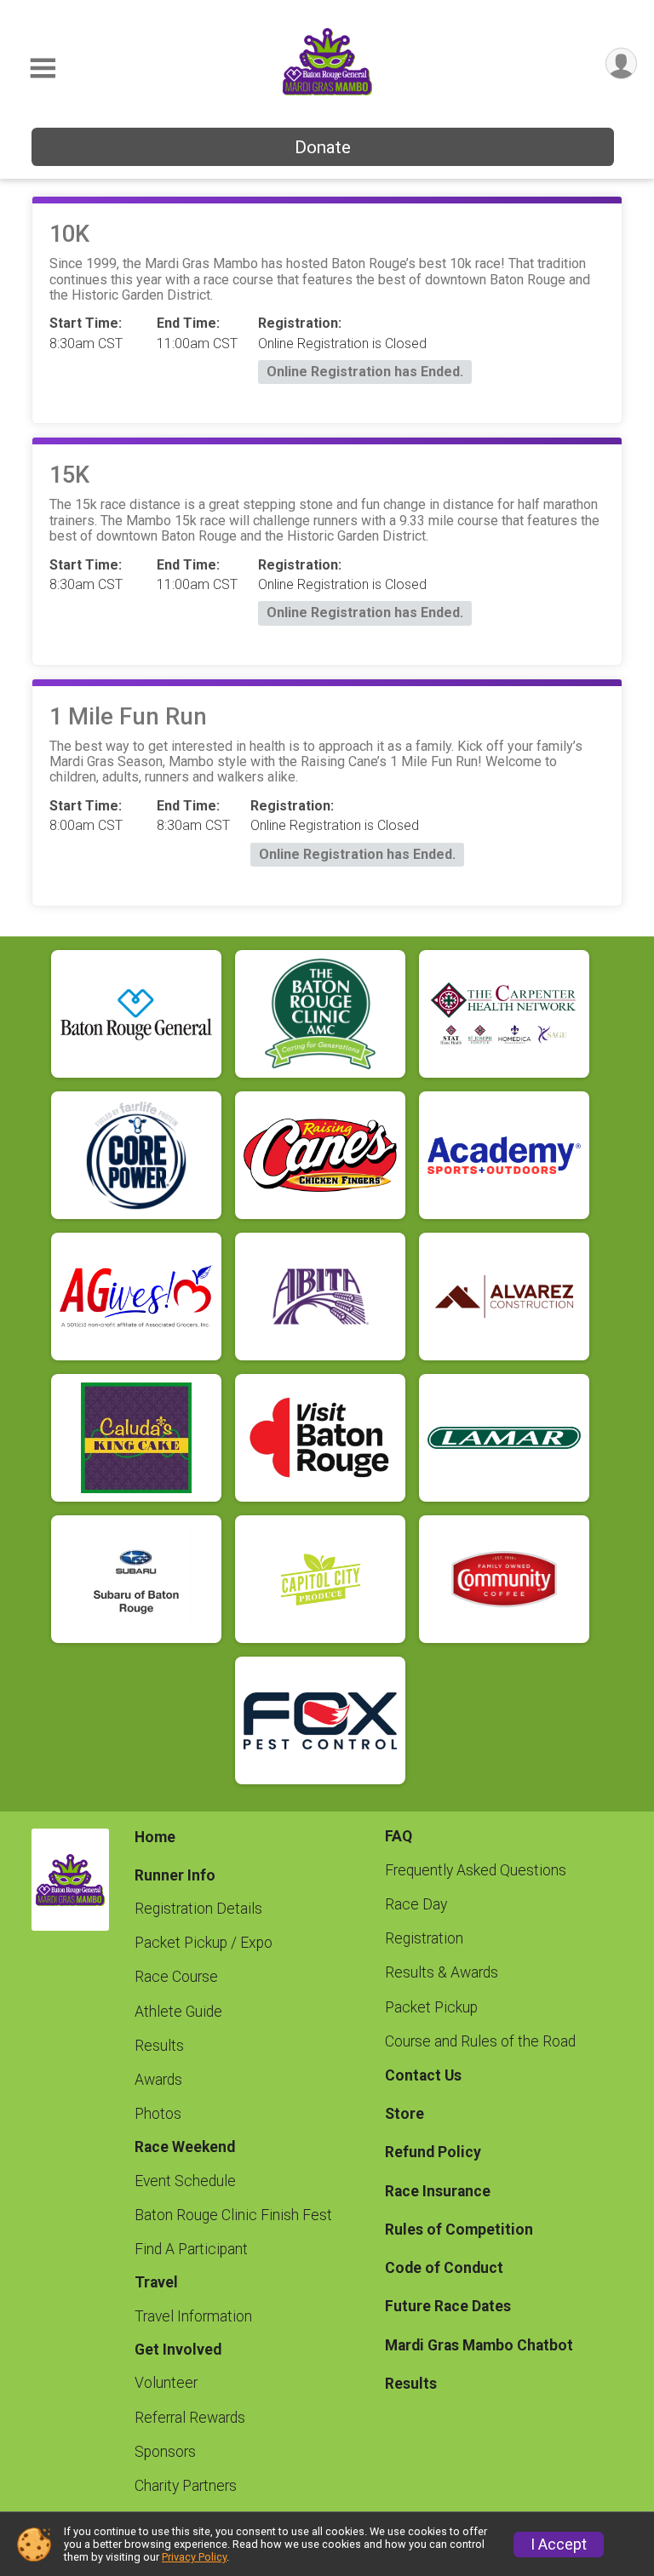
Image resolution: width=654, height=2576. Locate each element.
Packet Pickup (431, 2007)
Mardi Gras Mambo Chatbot (479, 2345)
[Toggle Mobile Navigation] (43, 69)
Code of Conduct (444, 2268)
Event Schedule (185, 2181)
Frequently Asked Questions (476, 1870)
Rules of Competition (459, 2230)
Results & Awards (442, 1972)
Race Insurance (438, 2191)
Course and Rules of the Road (480, 2041)
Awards (158, 2080)
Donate (323, 147)
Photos (158, 2114)
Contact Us (423, 2075)
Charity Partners (186, 2486)
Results (159, 2046)
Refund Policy (433, 2152)
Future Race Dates (448, 2306)
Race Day (416, 1904)
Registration (424, 1938)
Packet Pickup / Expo (204, 1943)
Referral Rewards (190, 2418)
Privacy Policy (194, 2557)
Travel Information (193, 2316)
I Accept (559, 2545)
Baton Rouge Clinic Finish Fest (233, 2215)
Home (155, 1837)
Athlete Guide (178, 2012)
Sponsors (165, 2452)
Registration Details (198, 1909)
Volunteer (166, 2383)
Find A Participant (191, 2249)
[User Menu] (621, 63)
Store (404, 2114)
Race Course (176, 1977)
